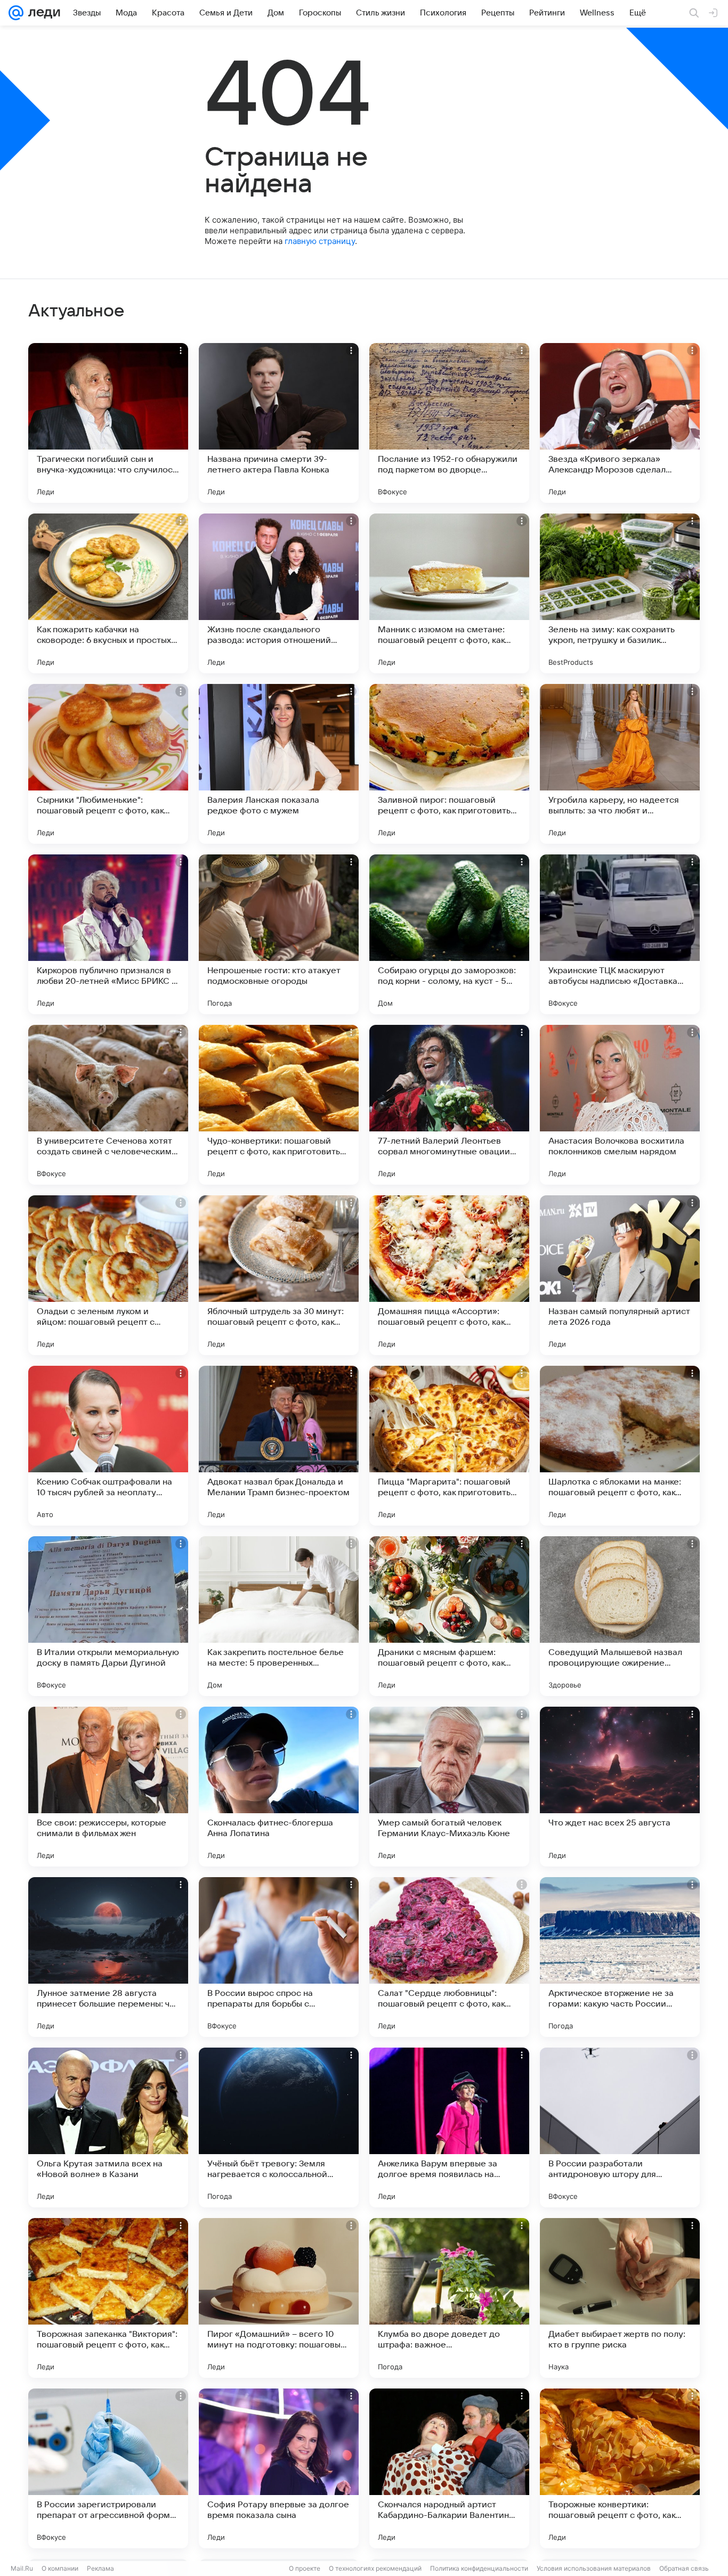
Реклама (100, 2568)
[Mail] (16, 13)
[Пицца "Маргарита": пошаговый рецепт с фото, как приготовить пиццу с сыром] (449, 1446)
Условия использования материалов (594, 2568)
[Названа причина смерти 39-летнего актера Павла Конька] (279, 423)
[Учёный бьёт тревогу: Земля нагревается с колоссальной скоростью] (279, 2127)
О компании (60, 2568)
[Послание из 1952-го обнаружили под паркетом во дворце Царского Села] (449, 423)
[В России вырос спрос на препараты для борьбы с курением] (279, 1957)
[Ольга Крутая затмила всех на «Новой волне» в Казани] (108, 2127)
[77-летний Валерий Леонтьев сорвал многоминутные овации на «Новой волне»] (449, 1105)
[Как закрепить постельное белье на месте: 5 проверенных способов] (279, 1616)
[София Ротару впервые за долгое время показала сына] (279, 2468)
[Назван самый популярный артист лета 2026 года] (620, 1275)
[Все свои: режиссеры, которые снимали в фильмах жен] (108, 1787)
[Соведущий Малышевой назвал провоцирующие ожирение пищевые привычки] (620, 1616)
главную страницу (320, 241)
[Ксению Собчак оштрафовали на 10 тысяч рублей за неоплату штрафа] (108, 1446)
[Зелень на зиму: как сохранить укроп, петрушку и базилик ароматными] (620, 593)
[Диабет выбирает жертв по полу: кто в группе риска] (620, 2298)
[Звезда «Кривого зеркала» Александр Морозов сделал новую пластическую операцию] (620, 423)
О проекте (305, 2568)
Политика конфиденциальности (479, 2568)
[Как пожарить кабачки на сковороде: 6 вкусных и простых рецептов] (108, 593)
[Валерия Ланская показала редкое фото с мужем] (279, 764)
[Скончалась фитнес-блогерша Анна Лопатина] (279, 1787)
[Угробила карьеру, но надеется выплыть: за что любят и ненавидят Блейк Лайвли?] (620, 764)
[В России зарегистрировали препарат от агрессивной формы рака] (108, 2468)
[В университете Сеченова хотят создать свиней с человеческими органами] (108, 1105)
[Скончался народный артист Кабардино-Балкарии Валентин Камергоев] (449, 2468)
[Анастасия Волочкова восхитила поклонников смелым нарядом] (620, 1105)
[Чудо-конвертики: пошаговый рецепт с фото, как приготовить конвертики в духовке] (279, 1105)
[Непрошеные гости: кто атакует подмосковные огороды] (279, 934)
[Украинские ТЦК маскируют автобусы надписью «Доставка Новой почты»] (620, 934)
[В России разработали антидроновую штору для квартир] (620, 2127)
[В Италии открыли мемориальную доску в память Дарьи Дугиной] (108, 1616)
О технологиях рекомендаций (375, 2568)
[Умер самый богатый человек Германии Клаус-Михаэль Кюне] (449, 1787)
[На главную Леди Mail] (42, 13)
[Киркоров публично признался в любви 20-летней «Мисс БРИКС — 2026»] (108, 934)
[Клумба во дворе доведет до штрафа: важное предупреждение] (449, 2298)
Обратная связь (684, 2568)
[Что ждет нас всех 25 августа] (620, 1787)
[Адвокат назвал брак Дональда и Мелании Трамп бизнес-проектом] (279, 1446)
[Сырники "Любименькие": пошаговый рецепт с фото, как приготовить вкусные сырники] (108, 764)
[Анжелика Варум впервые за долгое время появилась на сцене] (449, 2127)
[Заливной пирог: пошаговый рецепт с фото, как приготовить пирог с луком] (449, 764)
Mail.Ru (22, 2568)
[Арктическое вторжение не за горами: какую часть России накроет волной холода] (620, 1957)
